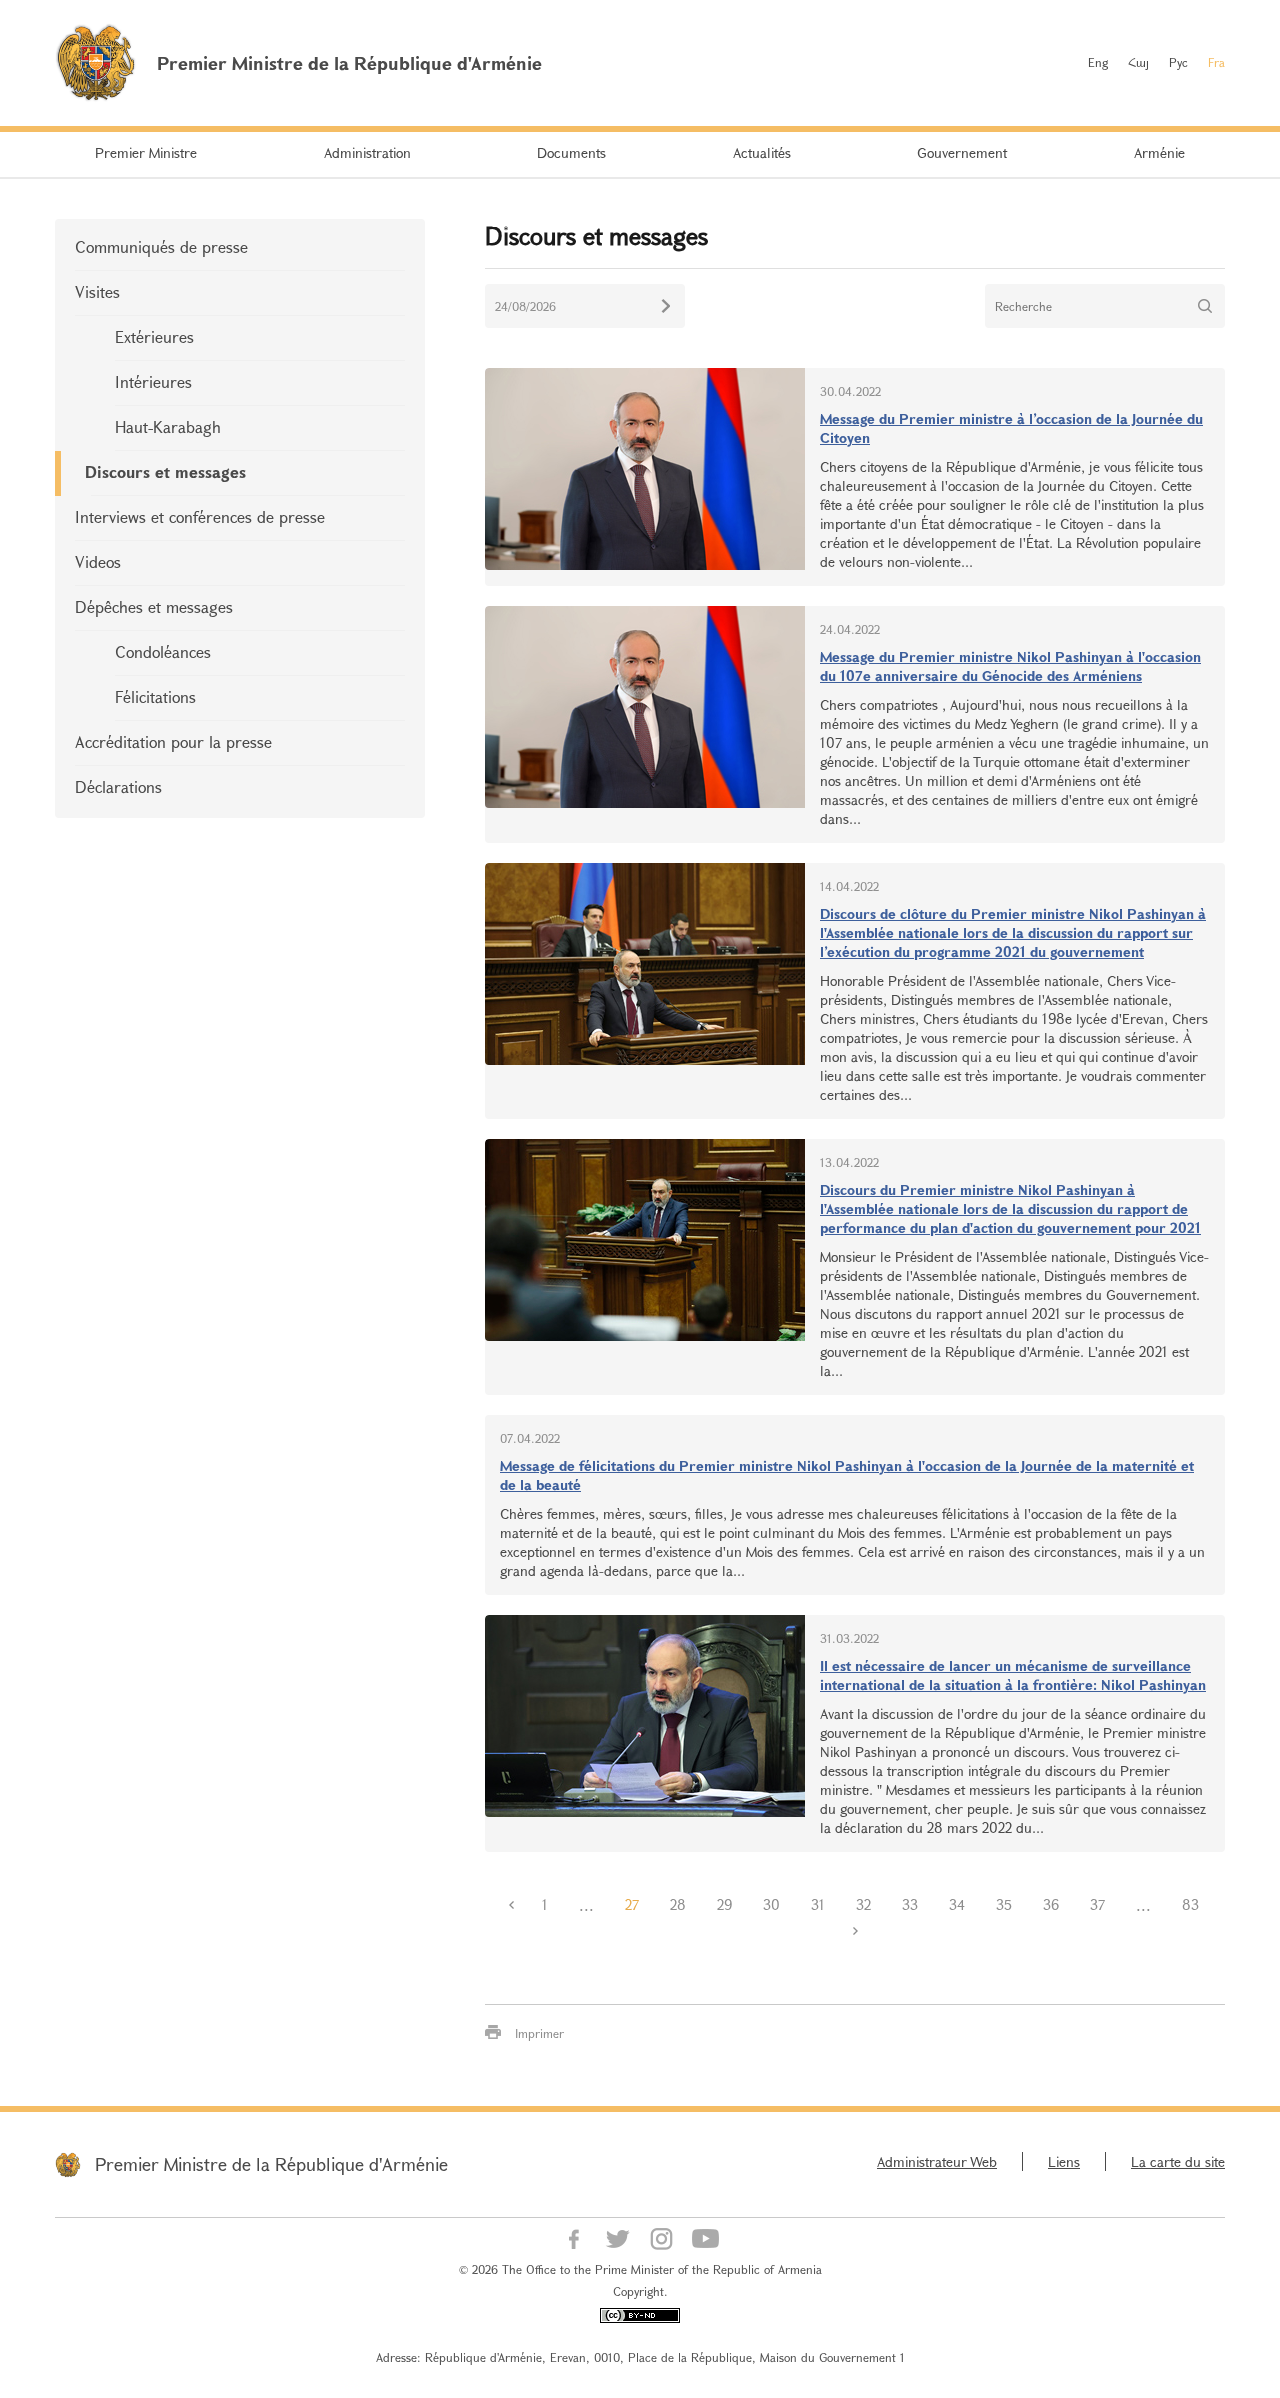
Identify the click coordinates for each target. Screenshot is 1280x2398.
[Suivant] (855, 1931)
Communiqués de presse (161, 246)
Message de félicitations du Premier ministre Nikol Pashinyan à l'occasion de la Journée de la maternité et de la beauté (847, 1475)
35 (1004, 1904)
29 (724, 1904)
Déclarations (118, 786)
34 (957, 1904)
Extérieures (154, 336)
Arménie (1159, 152)
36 (1051, 1904)
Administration (367, 152)
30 (771, 1904)
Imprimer (539, 2033)
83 (1190, 1904)
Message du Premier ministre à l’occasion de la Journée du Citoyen (1011, 428)
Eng (1098, 62)
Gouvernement (962, 152)
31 (818, 1904)
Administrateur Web (937, 2161)
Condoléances (163, 651)
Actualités (762, 152)
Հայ (1138, 62)
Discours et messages (165, 471)
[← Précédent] (511, 1905)
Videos (98, 561)
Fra (1216, 62)
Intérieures (153, 381)
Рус (1178, 62)
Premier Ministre (146, 152)
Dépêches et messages (154, 606)
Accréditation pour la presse (173, 741)
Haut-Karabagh (168, 426)
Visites (97, 291)
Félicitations (155, 696)
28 (678, 1904)
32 (863, 1904)
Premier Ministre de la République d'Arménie (271, 2164)
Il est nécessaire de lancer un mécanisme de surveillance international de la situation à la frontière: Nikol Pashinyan (1013, 1675)
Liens (1064, 2161)
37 (1097, 1904)
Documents (571, 152)
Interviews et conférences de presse (200, 516)
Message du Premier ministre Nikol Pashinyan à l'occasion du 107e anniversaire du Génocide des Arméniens (1010, 666)
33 (910, 1904)
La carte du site (1178, 2161)
